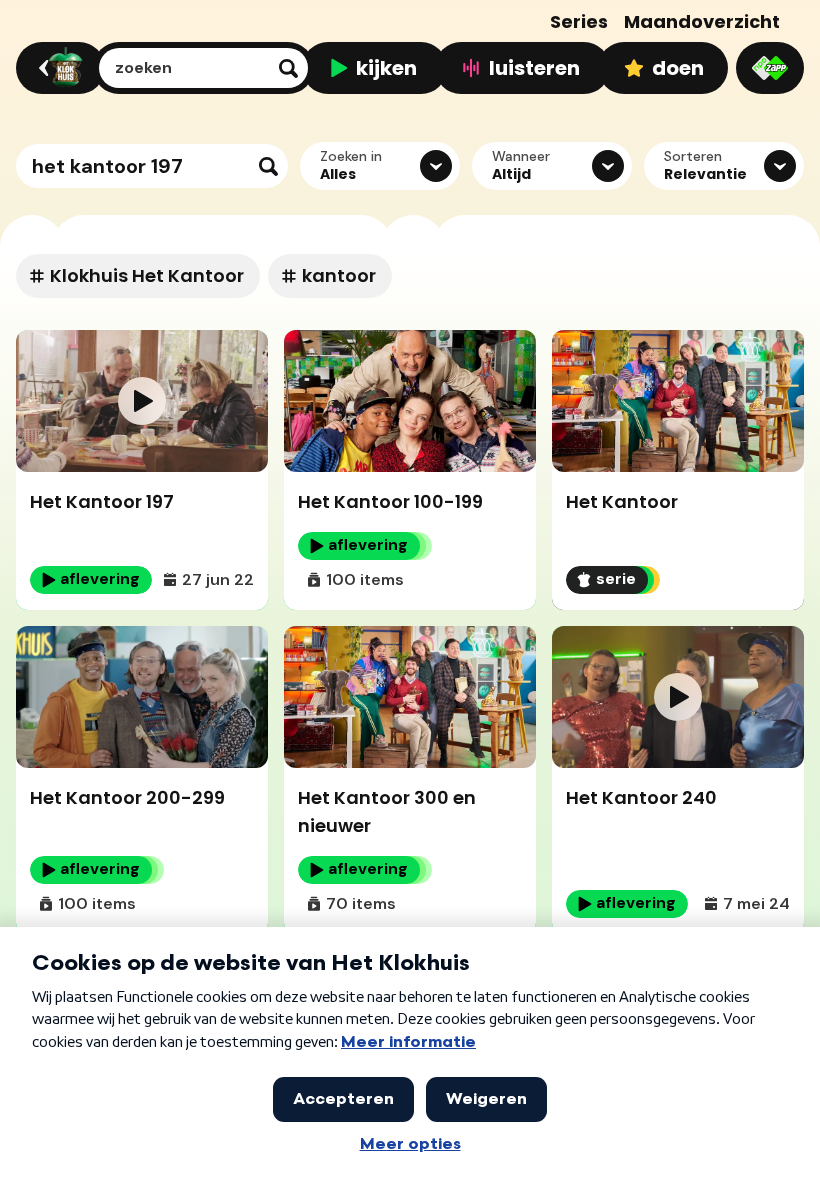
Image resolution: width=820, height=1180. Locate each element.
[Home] (57, 68)
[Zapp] (770, 68)
